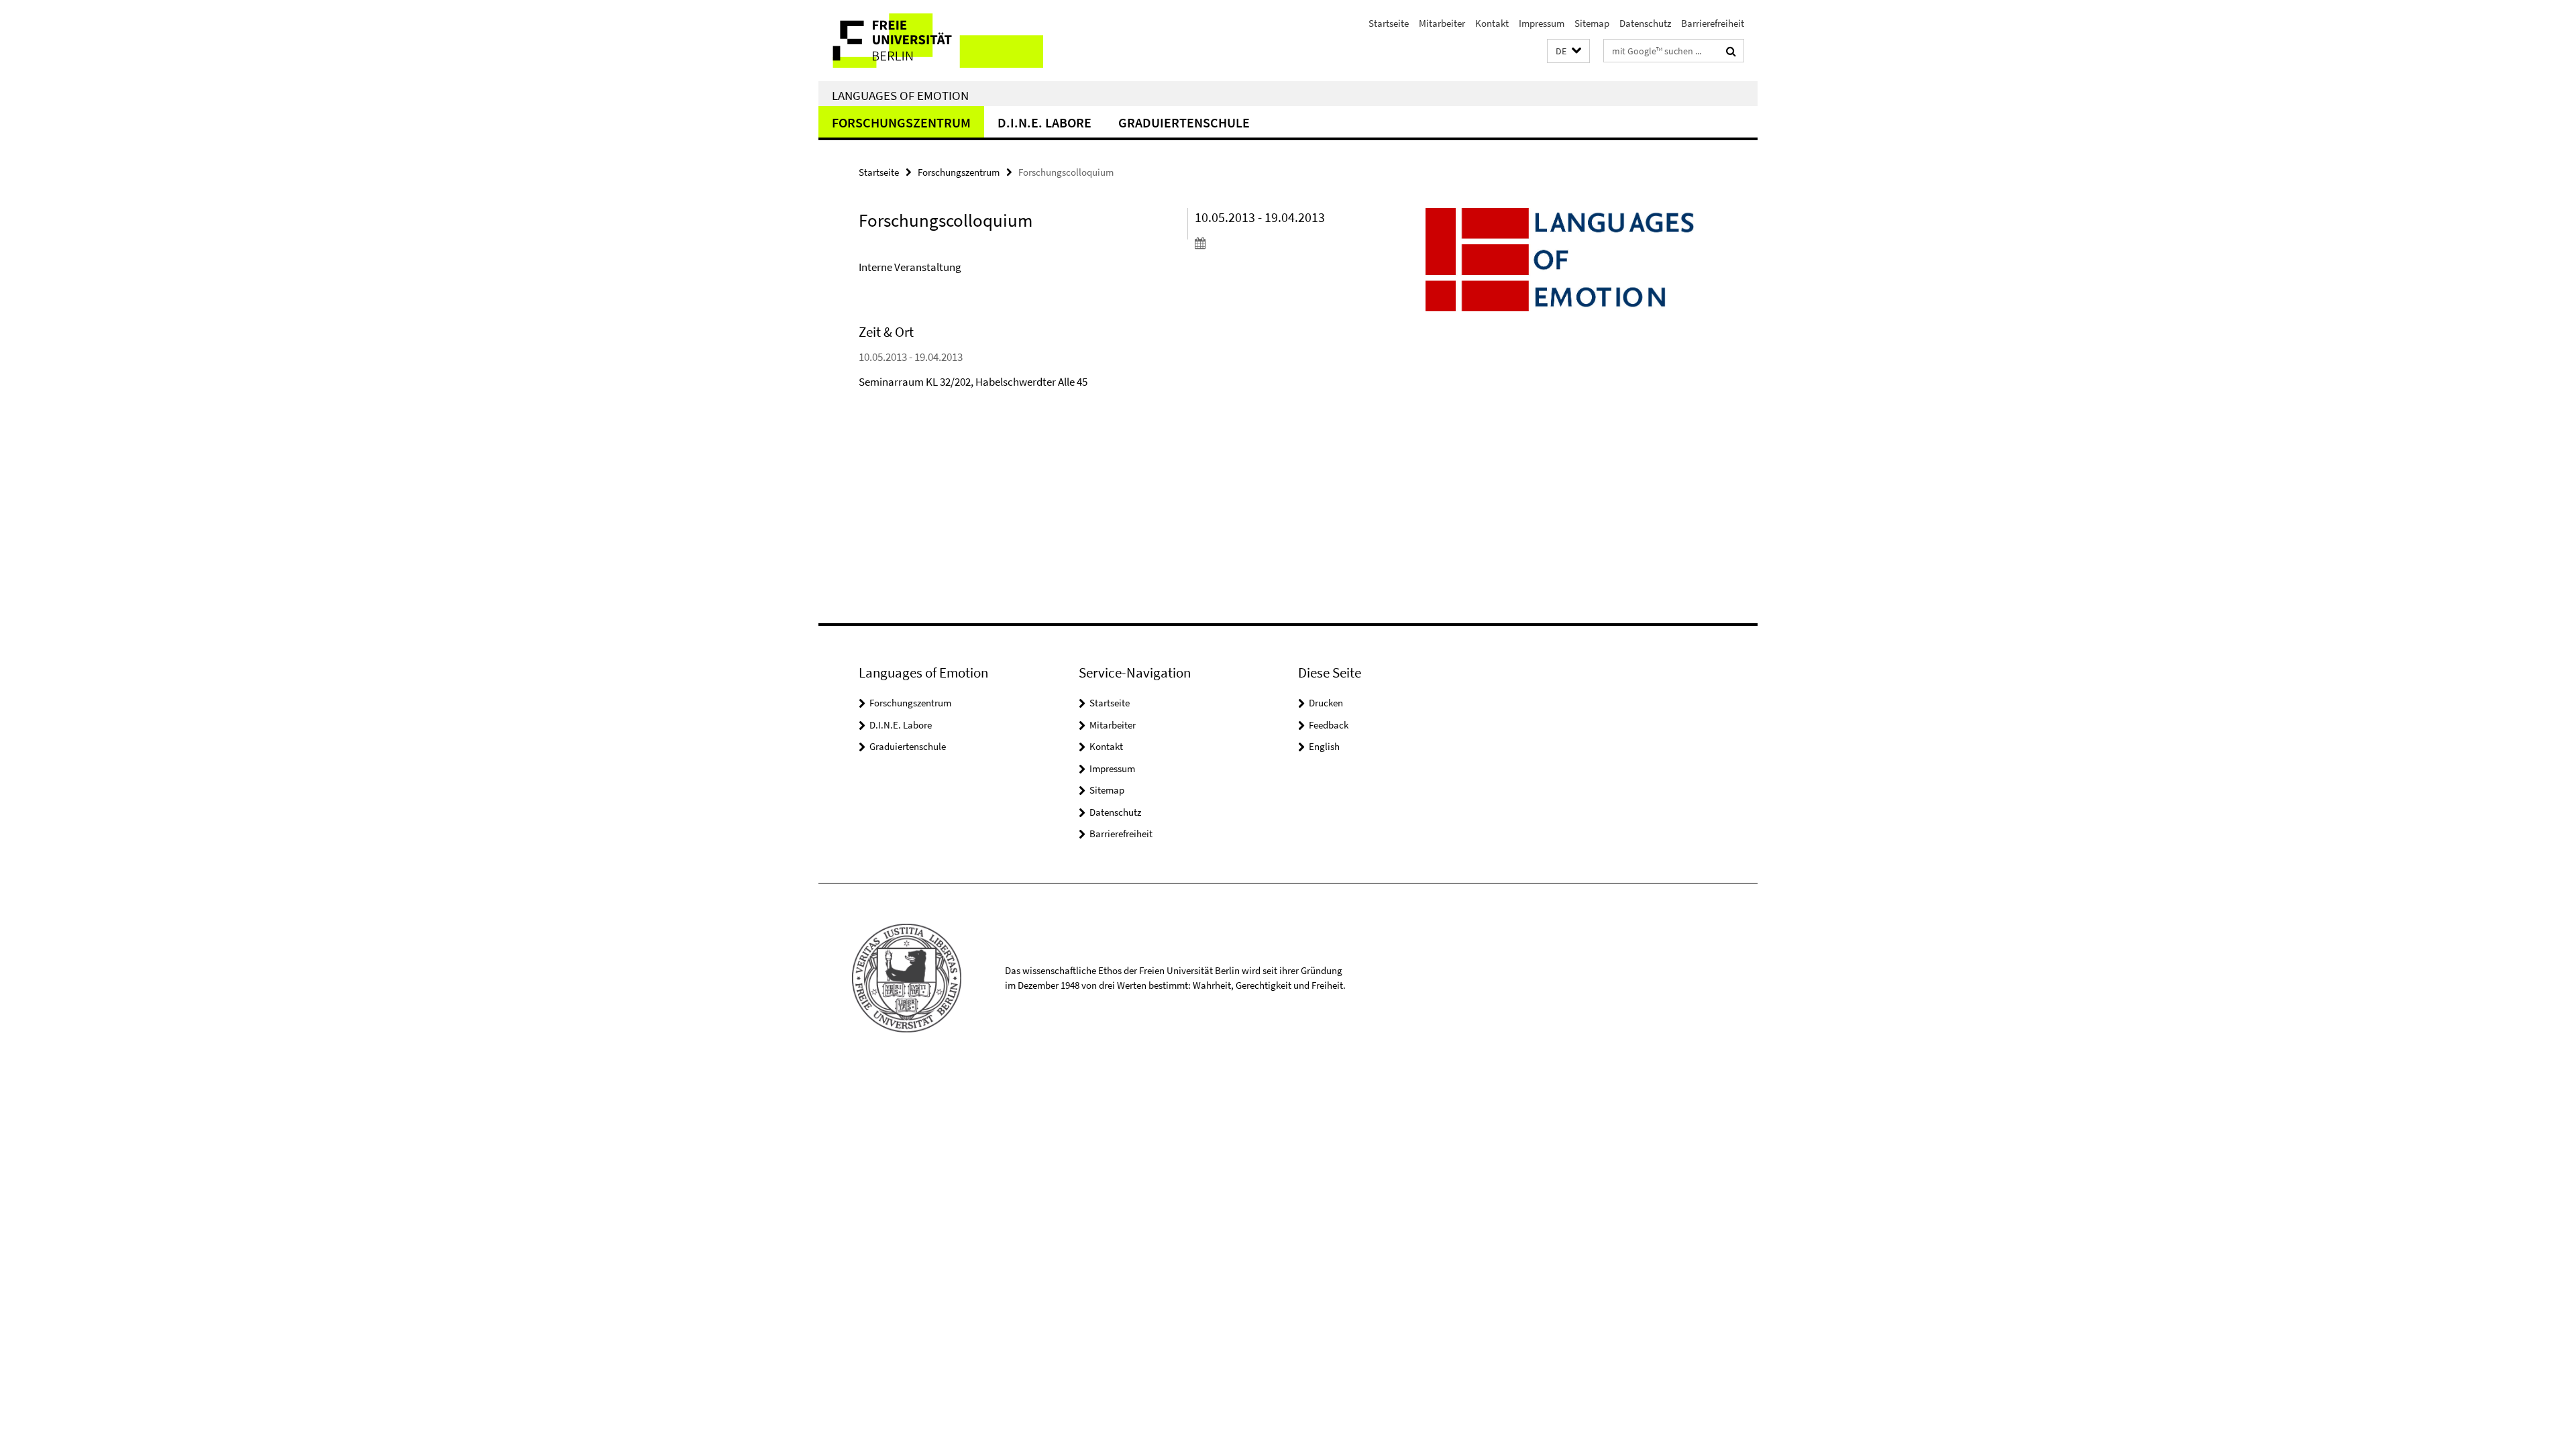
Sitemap (1592, 23)
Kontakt (1492, 23)
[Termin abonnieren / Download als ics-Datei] (1273, 243)
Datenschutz (1645, 23)
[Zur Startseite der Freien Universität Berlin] (931, 41)
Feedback (1329, 725)
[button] (1568, 51)
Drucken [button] (1326, 703)
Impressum (1542, 23)
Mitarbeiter (1442, 23)
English (1324, 746)
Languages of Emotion (900, 95)
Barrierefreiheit (1713, 23)
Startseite (1389, 23)
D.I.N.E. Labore (1044, 122)
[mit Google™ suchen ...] (1731, 51)
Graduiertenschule (1184, 122)
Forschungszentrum (901, 122)
